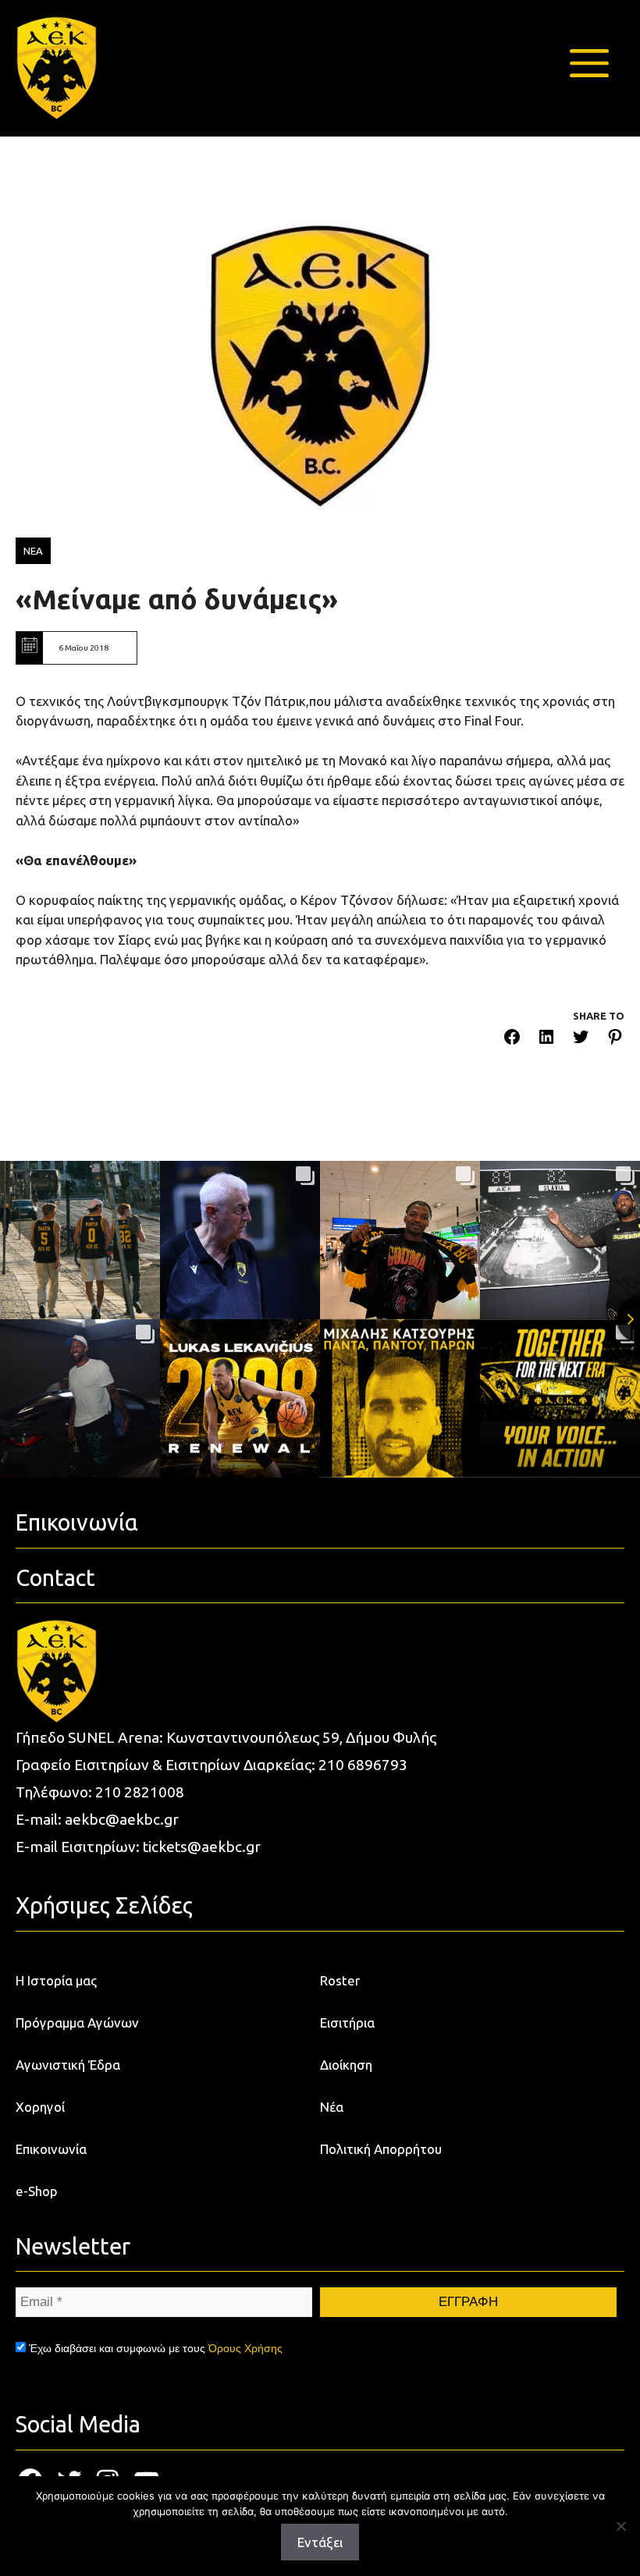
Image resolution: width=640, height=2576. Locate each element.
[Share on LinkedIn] (546, 1040)
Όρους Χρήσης (245, 2348)
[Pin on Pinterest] (615, 1040)
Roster (340, 1980)
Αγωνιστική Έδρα (68, 2065)
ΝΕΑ (33, 551)
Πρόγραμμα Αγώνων (77, 2022)
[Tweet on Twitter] (581, 1040)
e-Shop (37, 2191)
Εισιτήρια (347, 2022)
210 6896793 (363, 1765)
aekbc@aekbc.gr (122, 1819)
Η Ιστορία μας (56, 1980)
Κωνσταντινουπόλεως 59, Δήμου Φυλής (301, 1737)
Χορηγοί (40, 2107)
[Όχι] (620, 2526)
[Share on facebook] (512, 1040)
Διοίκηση (346, 2065)
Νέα (332, 2107)
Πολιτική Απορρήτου (381, 2149)
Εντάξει (320, 2542)
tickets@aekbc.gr (202, 1847)
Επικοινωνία (51, 2149)
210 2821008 (140, 1792)
